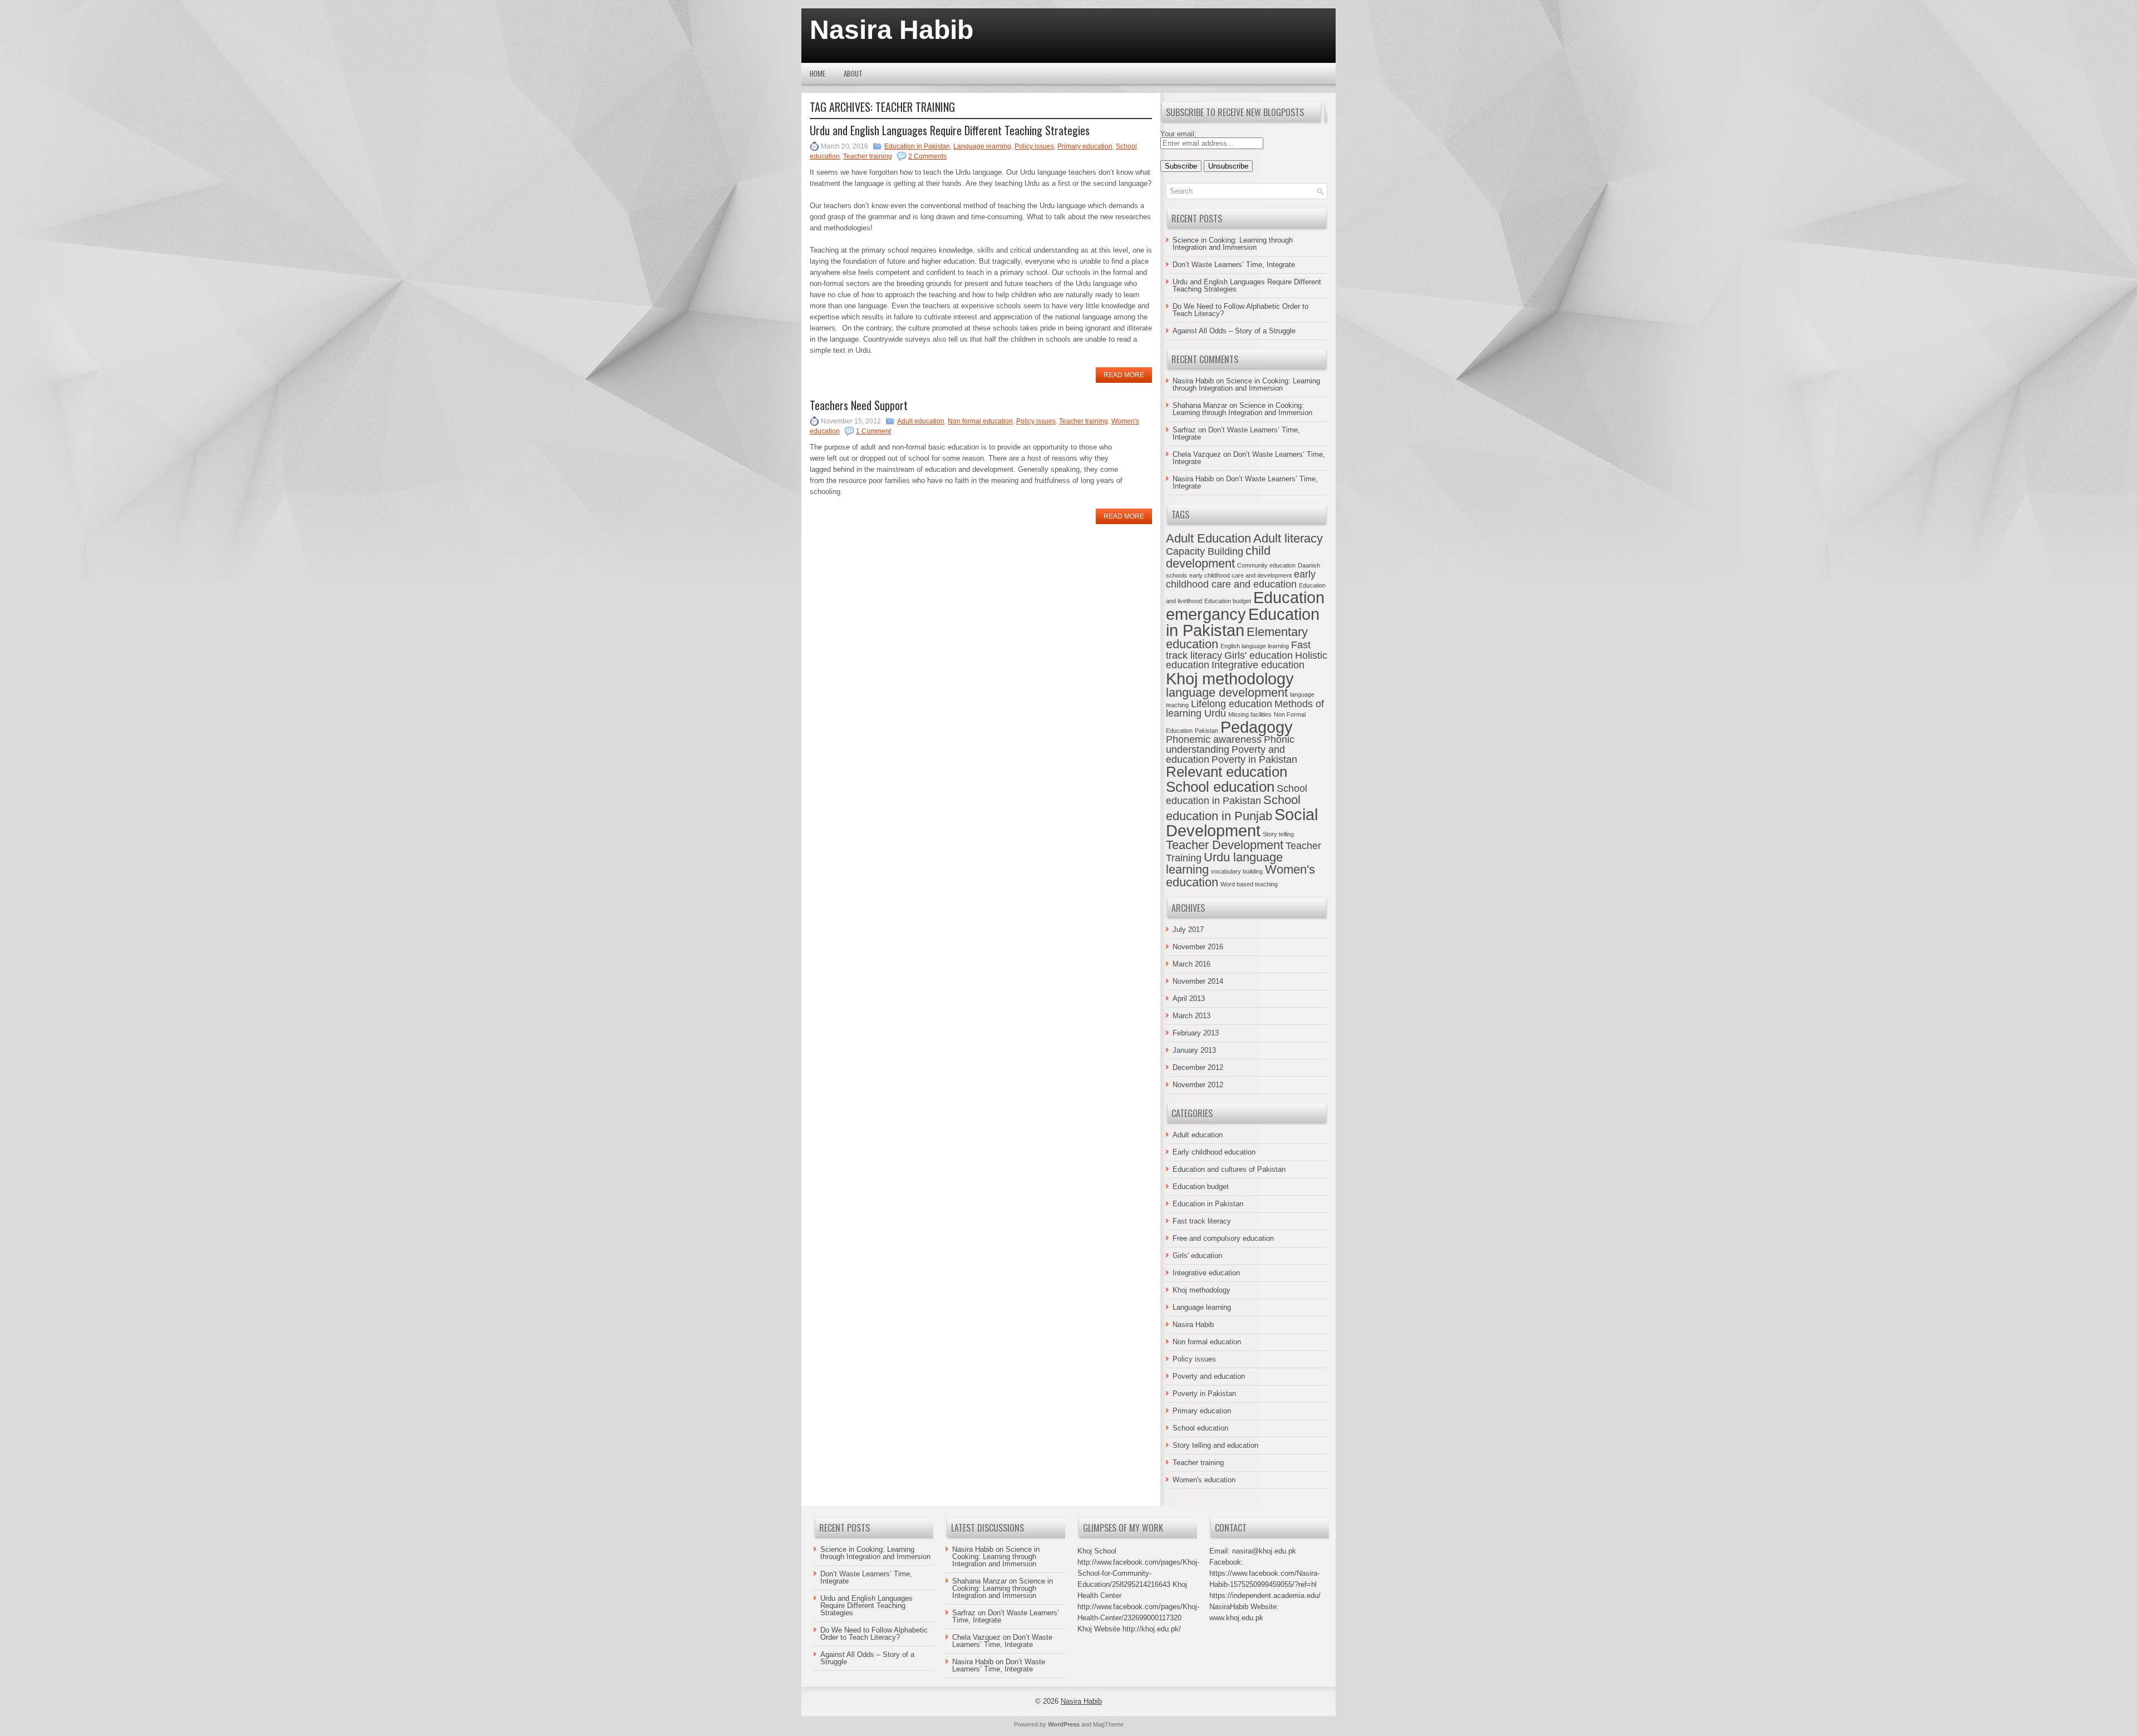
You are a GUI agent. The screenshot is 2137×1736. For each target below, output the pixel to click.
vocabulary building (1237, 871)
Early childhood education (1214, 1152)
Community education (1266, 565)
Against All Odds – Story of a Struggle (1234, 331)
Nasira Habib (892, 30)
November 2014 (1198, 981)
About (853, 73)
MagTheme (1108, 1724)
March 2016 (1191, 964)
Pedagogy (1257, 727)
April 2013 (1189, 998)
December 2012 (1198, 1067)
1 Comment (873, 431)
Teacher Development (1225, 845)
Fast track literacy (1202, 1221)
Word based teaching (1249, 884)
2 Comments (927, 156)
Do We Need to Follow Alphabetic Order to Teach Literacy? (1240, 310)
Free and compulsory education (1223, 1238)
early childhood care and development (1240, 575)
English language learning (1255, 646)
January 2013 (1194, 1050)
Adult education (921, 421)
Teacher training (868, 156)
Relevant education (1227, 772)
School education (1220, 787)
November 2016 (1198, 947)
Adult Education (1208, 538)
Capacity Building (1205, 551)
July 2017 (1188, 929)
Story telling (1278, 834)
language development (1227, 692)
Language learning (982, 146)
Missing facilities (1250, 714)
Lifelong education (1232, 704)
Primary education (1085, 146)
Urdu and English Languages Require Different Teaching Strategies (950, 130)
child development (1218, 557)
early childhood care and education (1241, 579)
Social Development (1242, 822)
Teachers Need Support (859, 405)
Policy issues (1034, 146)
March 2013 (1191, 1016)
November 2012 (1198, 1085)
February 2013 (1196, 1033)
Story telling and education (1215, 1445)
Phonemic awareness (1214, 739)
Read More (1124, 375)
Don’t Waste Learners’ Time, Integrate (1234, 265)
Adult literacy (1288, 538)
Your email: (1178, 134)
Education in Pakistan (917, 146)
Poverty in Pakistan (1254, 759)
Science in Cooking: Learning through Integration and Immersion (1233, 244)
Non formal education (980, 421)
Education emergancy (1245, 605)
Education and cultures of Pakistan (1229, 1169)
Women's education (1204, 1480)
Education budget (1228, 601)
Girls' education (1259, 655)
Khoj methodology (1230, 679)
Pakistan (1207, 731)
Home (818, 73)
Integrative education (1258, 665)
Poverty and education (1209, 1376)
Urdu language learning (1224, 863)
